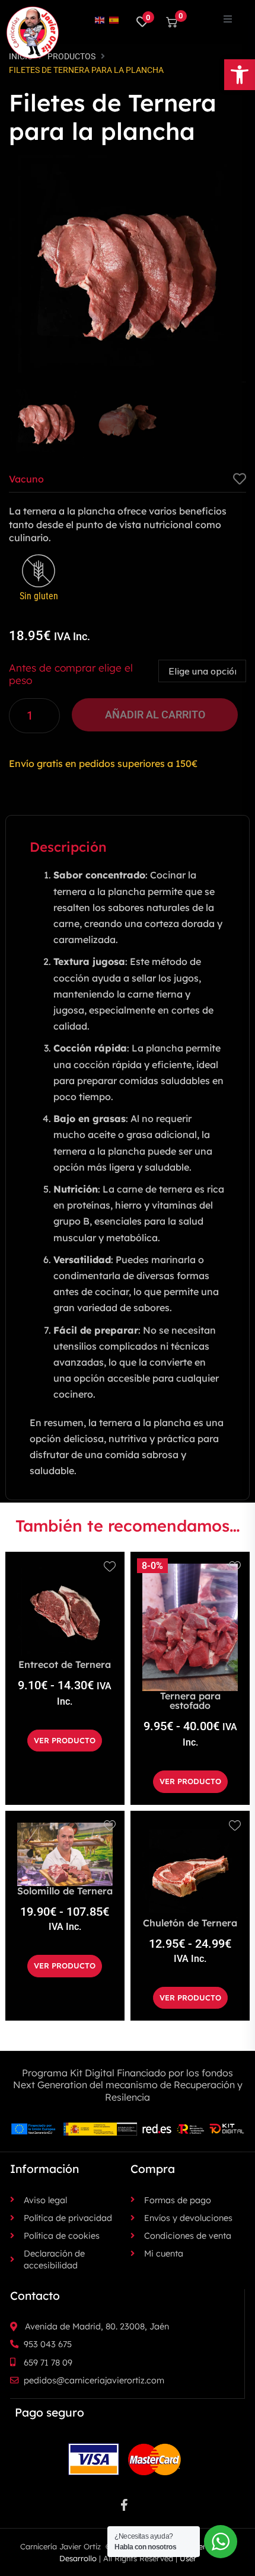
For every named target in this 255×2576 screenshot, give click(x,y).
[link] (240, 75)
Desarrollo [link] (78, 2558)
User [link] (188, 2558)
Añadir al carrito (155, 715)
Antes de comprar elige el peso (71, 674)
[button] (228, 19)
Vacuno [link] (26, 479)
